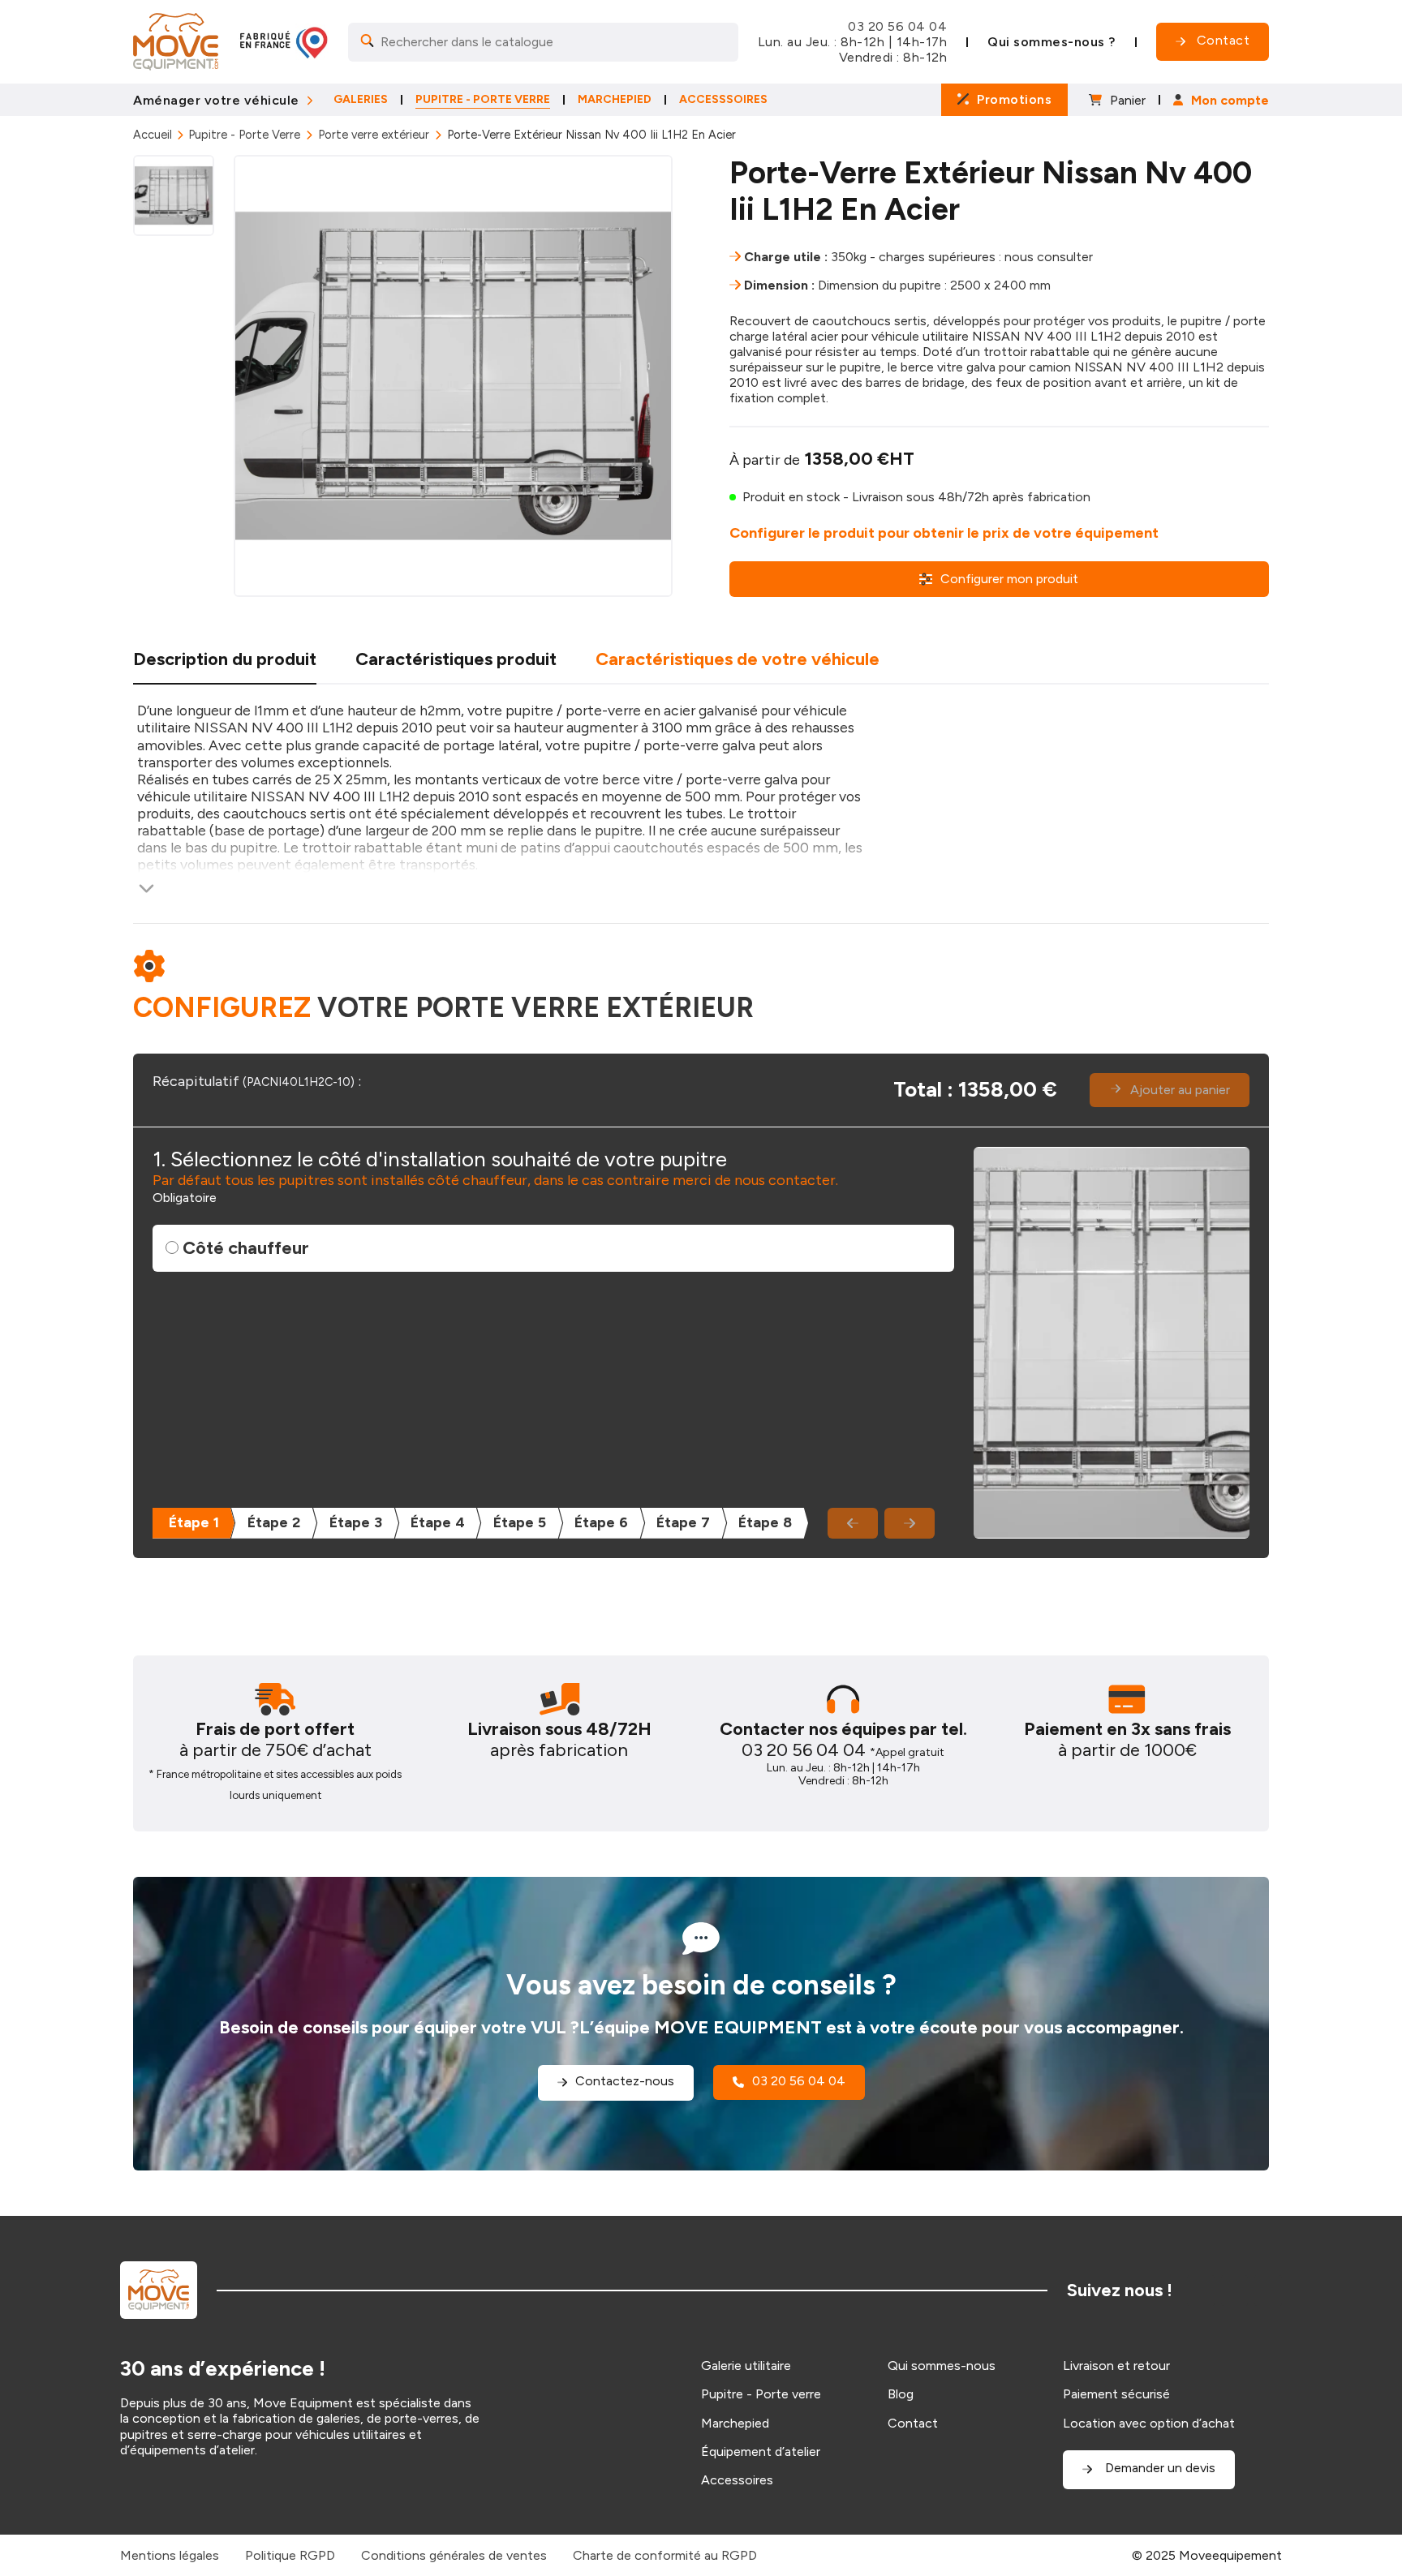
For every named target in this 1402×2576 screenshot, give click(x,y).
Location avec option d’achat (1149, 2423)
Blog (901, 2394)
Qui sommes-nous (942, 2366)
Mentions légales (170, 2555)
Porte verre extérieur (374, 135)
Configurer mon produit (1009, 579)
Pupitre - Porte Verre (244, 135)
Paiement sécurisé (1116, 2394)
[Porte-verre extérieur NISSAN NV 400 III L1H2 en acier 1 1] (453, 376)
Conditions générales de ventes (454, 2555)
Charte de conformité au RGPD (665, 2555)
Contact (913, 2423)
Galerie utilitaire (746, 2366)
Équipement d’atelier (761, 2451)
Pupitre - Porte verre (761, 2394)
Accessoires (737, 2480)
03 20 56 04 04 (897, 26)
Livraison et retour (1116, 2366)
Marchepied (735, 2423)
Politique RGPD (290, 2555)
